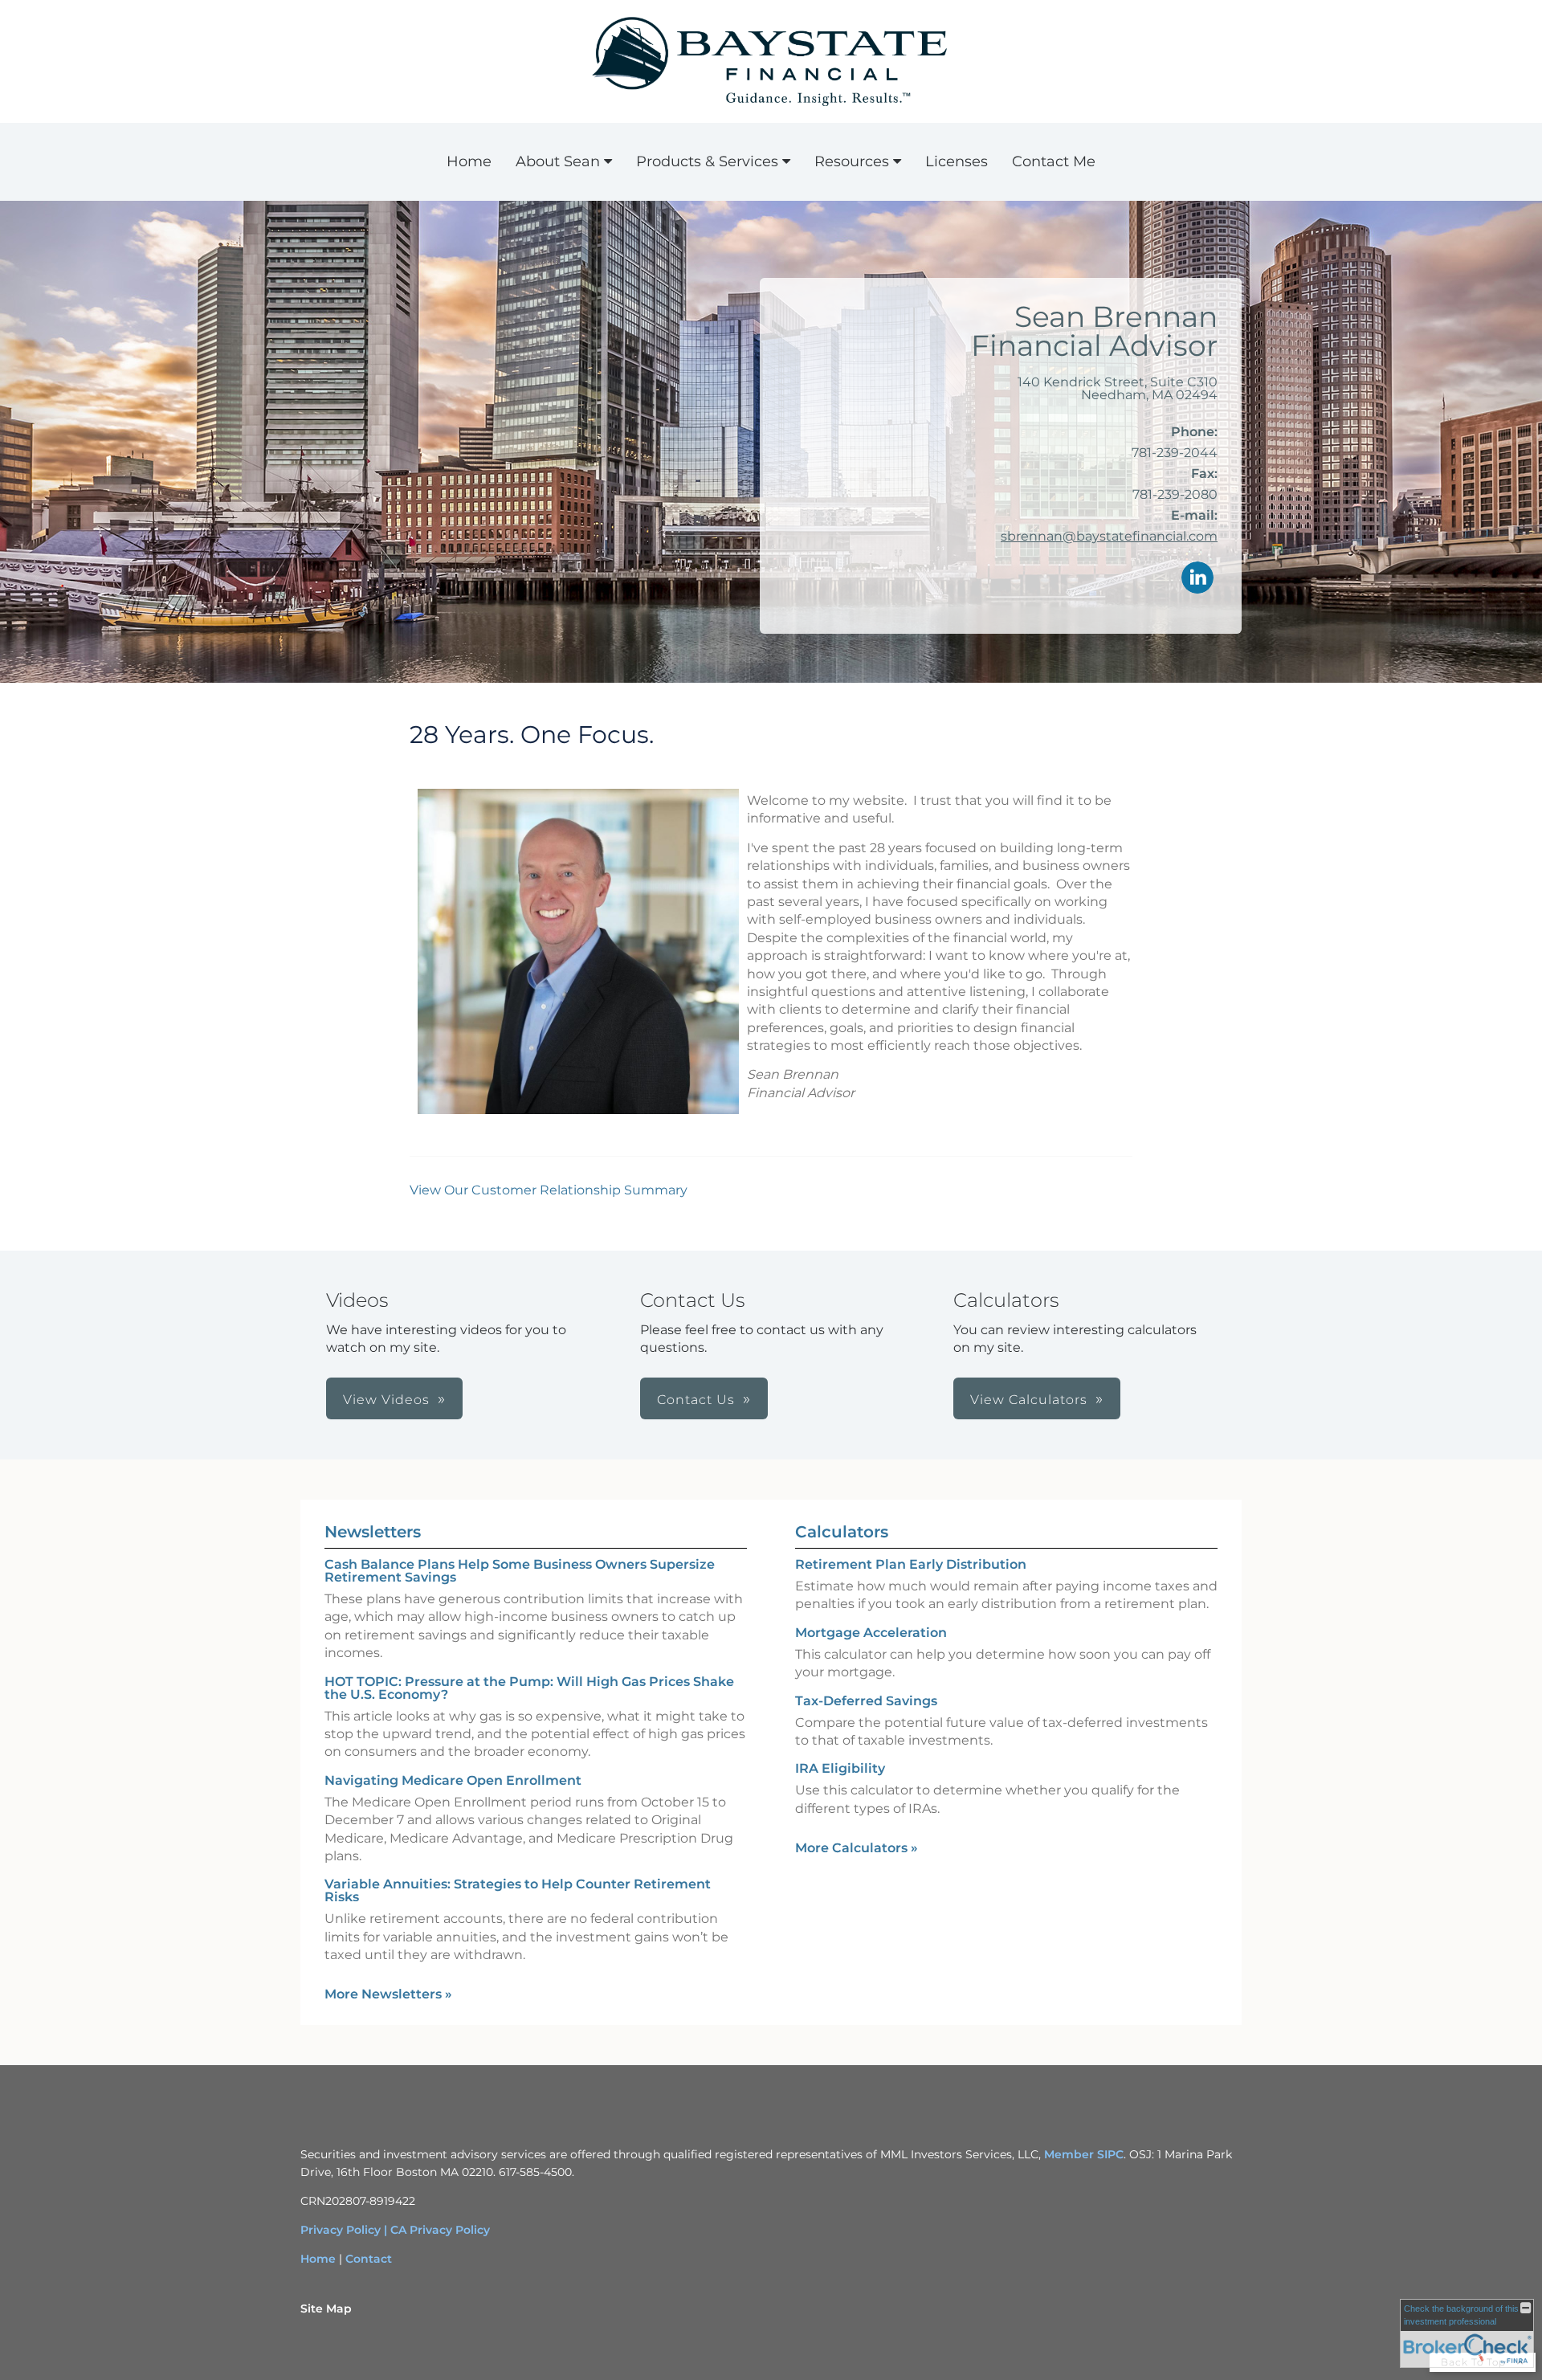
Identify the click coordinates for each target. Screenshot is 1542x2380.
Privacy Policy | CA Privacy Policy (395, 2230)
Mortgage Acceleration (871, 1633)
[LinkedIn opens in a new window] (1197, 579)
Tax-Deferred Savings (866, 1701)
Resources (852, 161)
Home (469, 161)
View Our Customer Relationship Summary (549, 1190)
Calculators (842, 1532)
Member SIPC (1084, 2154)
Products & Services (707, 161)
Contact (369, 2259)
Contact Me (1054, 161)
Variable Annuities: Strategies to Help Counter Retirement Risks (518, 1890)
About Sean (558, 161)
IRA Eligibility (840, 1768)
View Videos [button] (386, 1400)
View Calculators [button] (1029, 1400)
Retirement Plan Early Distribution (911, 1564)
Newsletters (373, 1532)
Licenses (957, 161)
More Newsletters (388, 1994)
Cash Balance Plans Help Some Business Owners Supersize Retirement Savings (520, 1571)
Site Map (326, 2309)
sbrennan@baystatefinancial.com (1109, 536)
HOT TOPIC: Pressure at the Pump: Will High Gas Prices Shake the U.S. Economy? (529, 1688)
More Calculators (857, 1848)
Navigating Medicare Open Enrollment (453, 1780)
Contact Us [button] (696, 1400)
